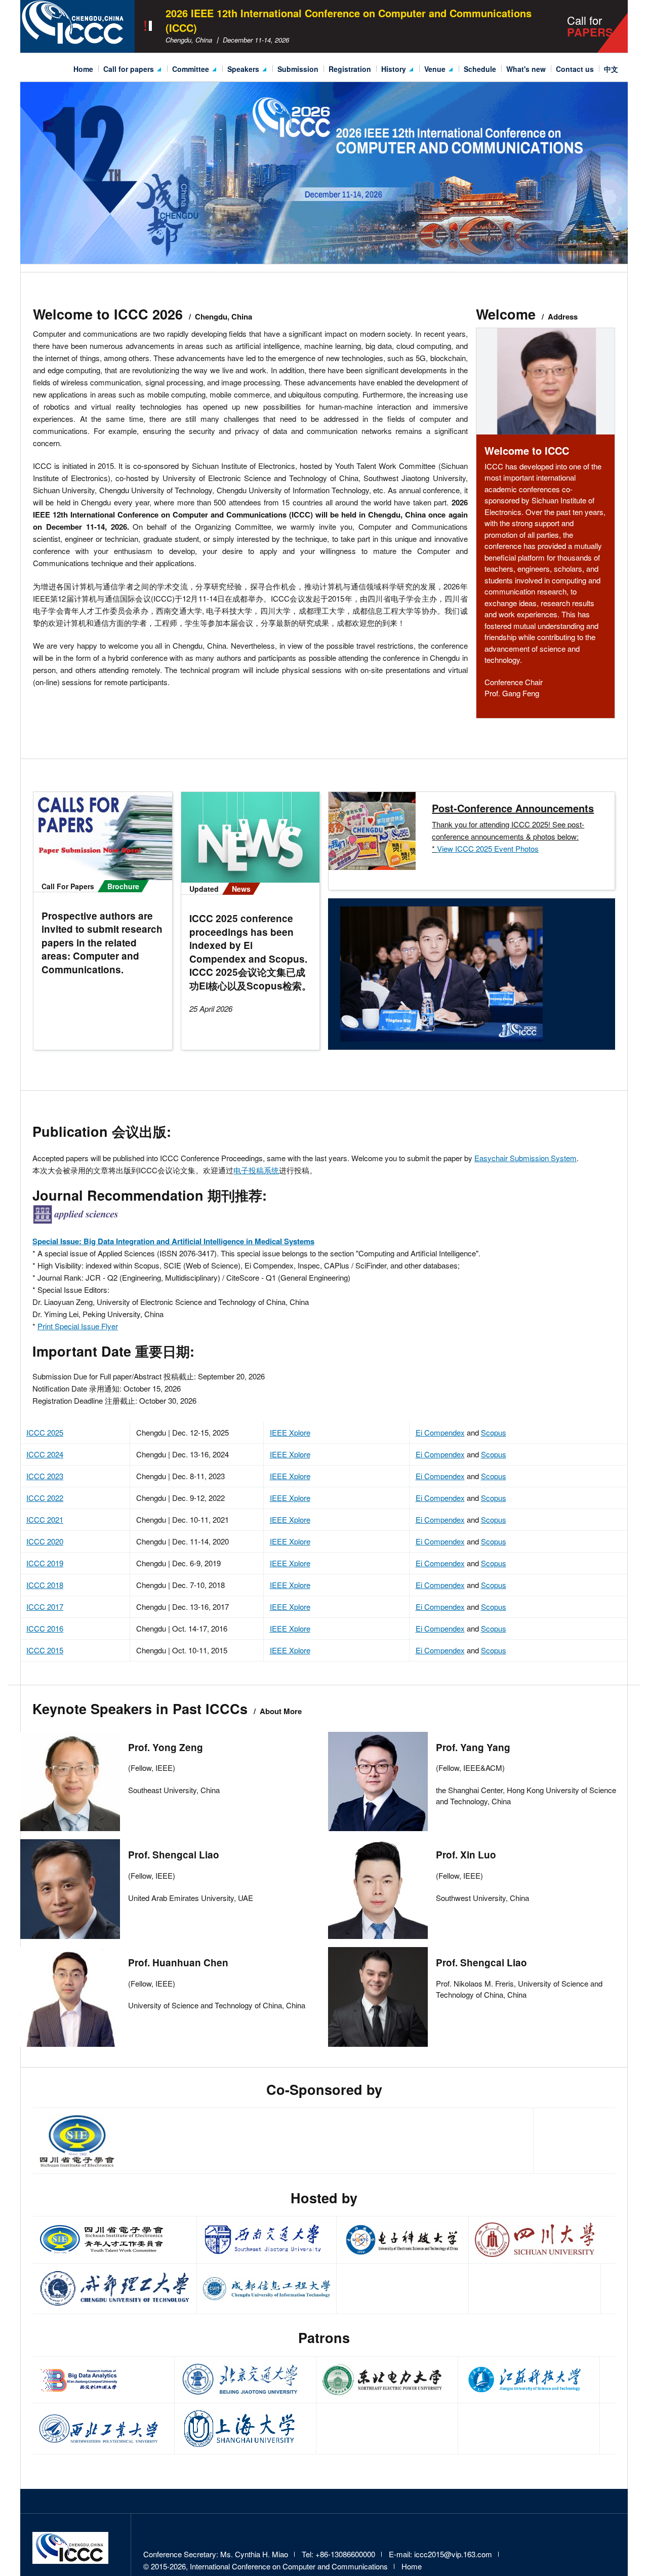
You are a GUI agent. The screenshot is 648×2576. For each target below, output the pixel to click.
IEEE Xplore (290, 1432)
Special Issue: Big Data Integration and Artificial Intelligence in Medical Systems (173, 1241)
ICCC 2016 (45, 1628)
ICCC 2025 (45, 1432)
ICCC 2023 (45, 1476)
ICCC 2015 (45, 1650)
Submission (298, 69)
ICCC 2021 (45, 1519)
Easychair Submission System (525, 1158)
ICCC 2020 (45, 1541)
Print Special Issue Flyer (78, 1326)
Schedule (480, 69)
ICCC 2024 (45, 1454)
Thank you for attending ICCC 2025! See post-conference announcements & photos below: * (508, 836)
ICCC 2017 (45, 1607)
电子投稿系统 (256, 1170)
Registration (350, 69)
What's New (526, 69)
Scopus (494, 1432)
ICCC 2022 (45, 1498)
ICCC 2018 (45, 1585)
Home (83, 69)
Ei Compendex (440, 1432)
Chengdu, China (224, 316)
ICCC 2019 (45, 1563)
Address (563, 316)
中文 (611, 69)
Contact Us (575, 69)
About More (281, 1711)
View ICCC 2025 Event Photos (488, 848)
